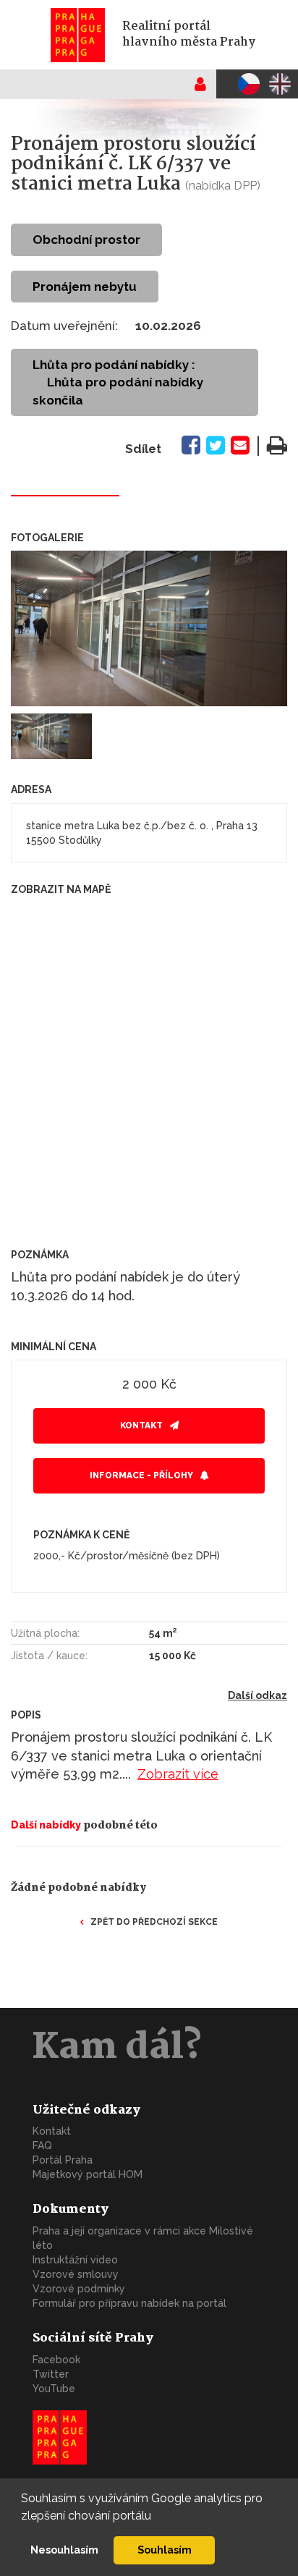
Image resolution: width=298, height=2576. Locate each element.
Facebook (56, 2360)
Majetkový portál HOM (88, 2174)
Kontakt (141, 1425)
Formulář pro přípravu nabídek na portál (129, 2303)
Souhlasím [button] (165, 2550)
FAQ (42, 2145)
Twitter (51, 2374)
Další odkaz (257, 1695)
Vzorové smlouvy (76, 2274)
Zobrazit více (178, 1774)
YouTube (54, 2389)
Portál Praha (63, 2160)
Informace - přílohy (141, 1475)
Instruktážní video (75, 2260)
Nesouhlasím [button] (64, 2550)
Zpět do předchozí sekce (154, 1922)
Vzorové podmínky (79, 2289)
